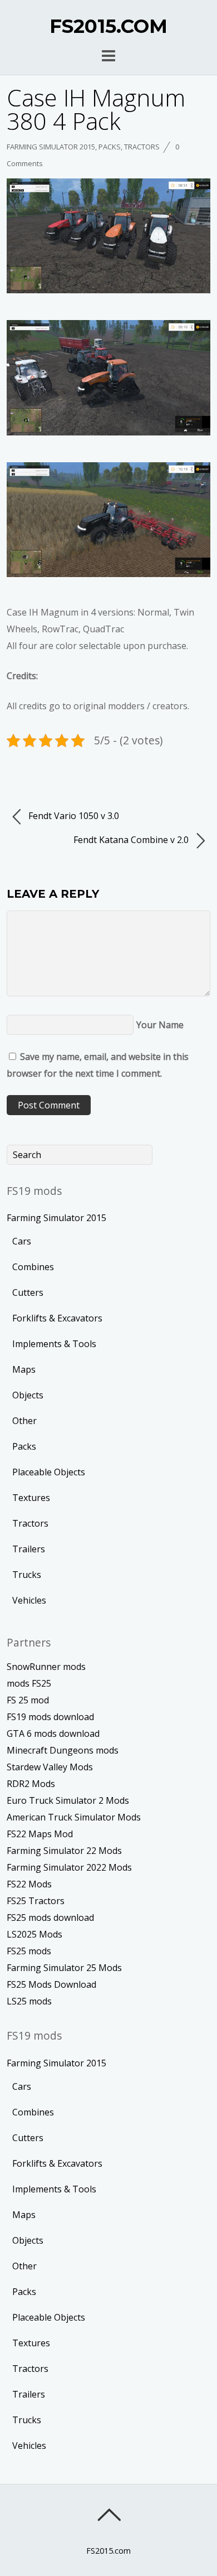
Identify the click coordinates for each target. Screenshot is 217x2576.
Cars (22, 1241)
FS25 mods (29, 1951)
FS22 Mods (29, 1884)
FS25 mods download (50, 1918)
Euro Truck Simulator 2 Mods (68, 1800)
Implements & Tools (54, 1344)
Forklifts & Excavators (57, 1318)
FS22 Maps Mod (40, 1834)
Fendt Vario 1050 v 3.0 (73, 816)
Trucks (27, 1575)
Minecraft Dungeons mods (63, 1750)
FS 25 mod (28, 1700)
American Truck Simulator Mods (74, 1817)
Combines (33, 1267)
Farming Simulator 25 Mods (64, 1968)
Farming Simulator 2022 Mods (69, 1867)
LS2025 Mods (34, 1934)
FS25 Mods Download (51, 1984)
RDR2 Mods (31, 1784)
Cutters (28, 1292)
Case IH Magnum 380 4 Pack (96, 109)
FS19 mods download (50, 1717)
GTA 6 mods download (53, 1734)
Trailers (29, 1549)
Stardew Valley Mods (50, 1767)
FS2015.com (108, 2551)
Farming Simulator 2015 (51, 147)
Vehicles (29, 1600)
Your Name (160, 1025)
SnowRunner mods (46, 1667)
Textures (31, 1498)
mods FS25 (29, 1683)
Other (24, 1421)
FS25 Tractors (36, 1901)
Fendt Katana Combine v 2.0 (132, 840)
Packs (110, 147)
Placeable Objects (49, 1472)
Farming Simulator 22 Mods (64, 1851)
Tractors (142, 147)
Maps (24, 1369)
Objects (28, 1395)
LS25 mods (29, 2001)
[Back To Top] (109, 2515)
